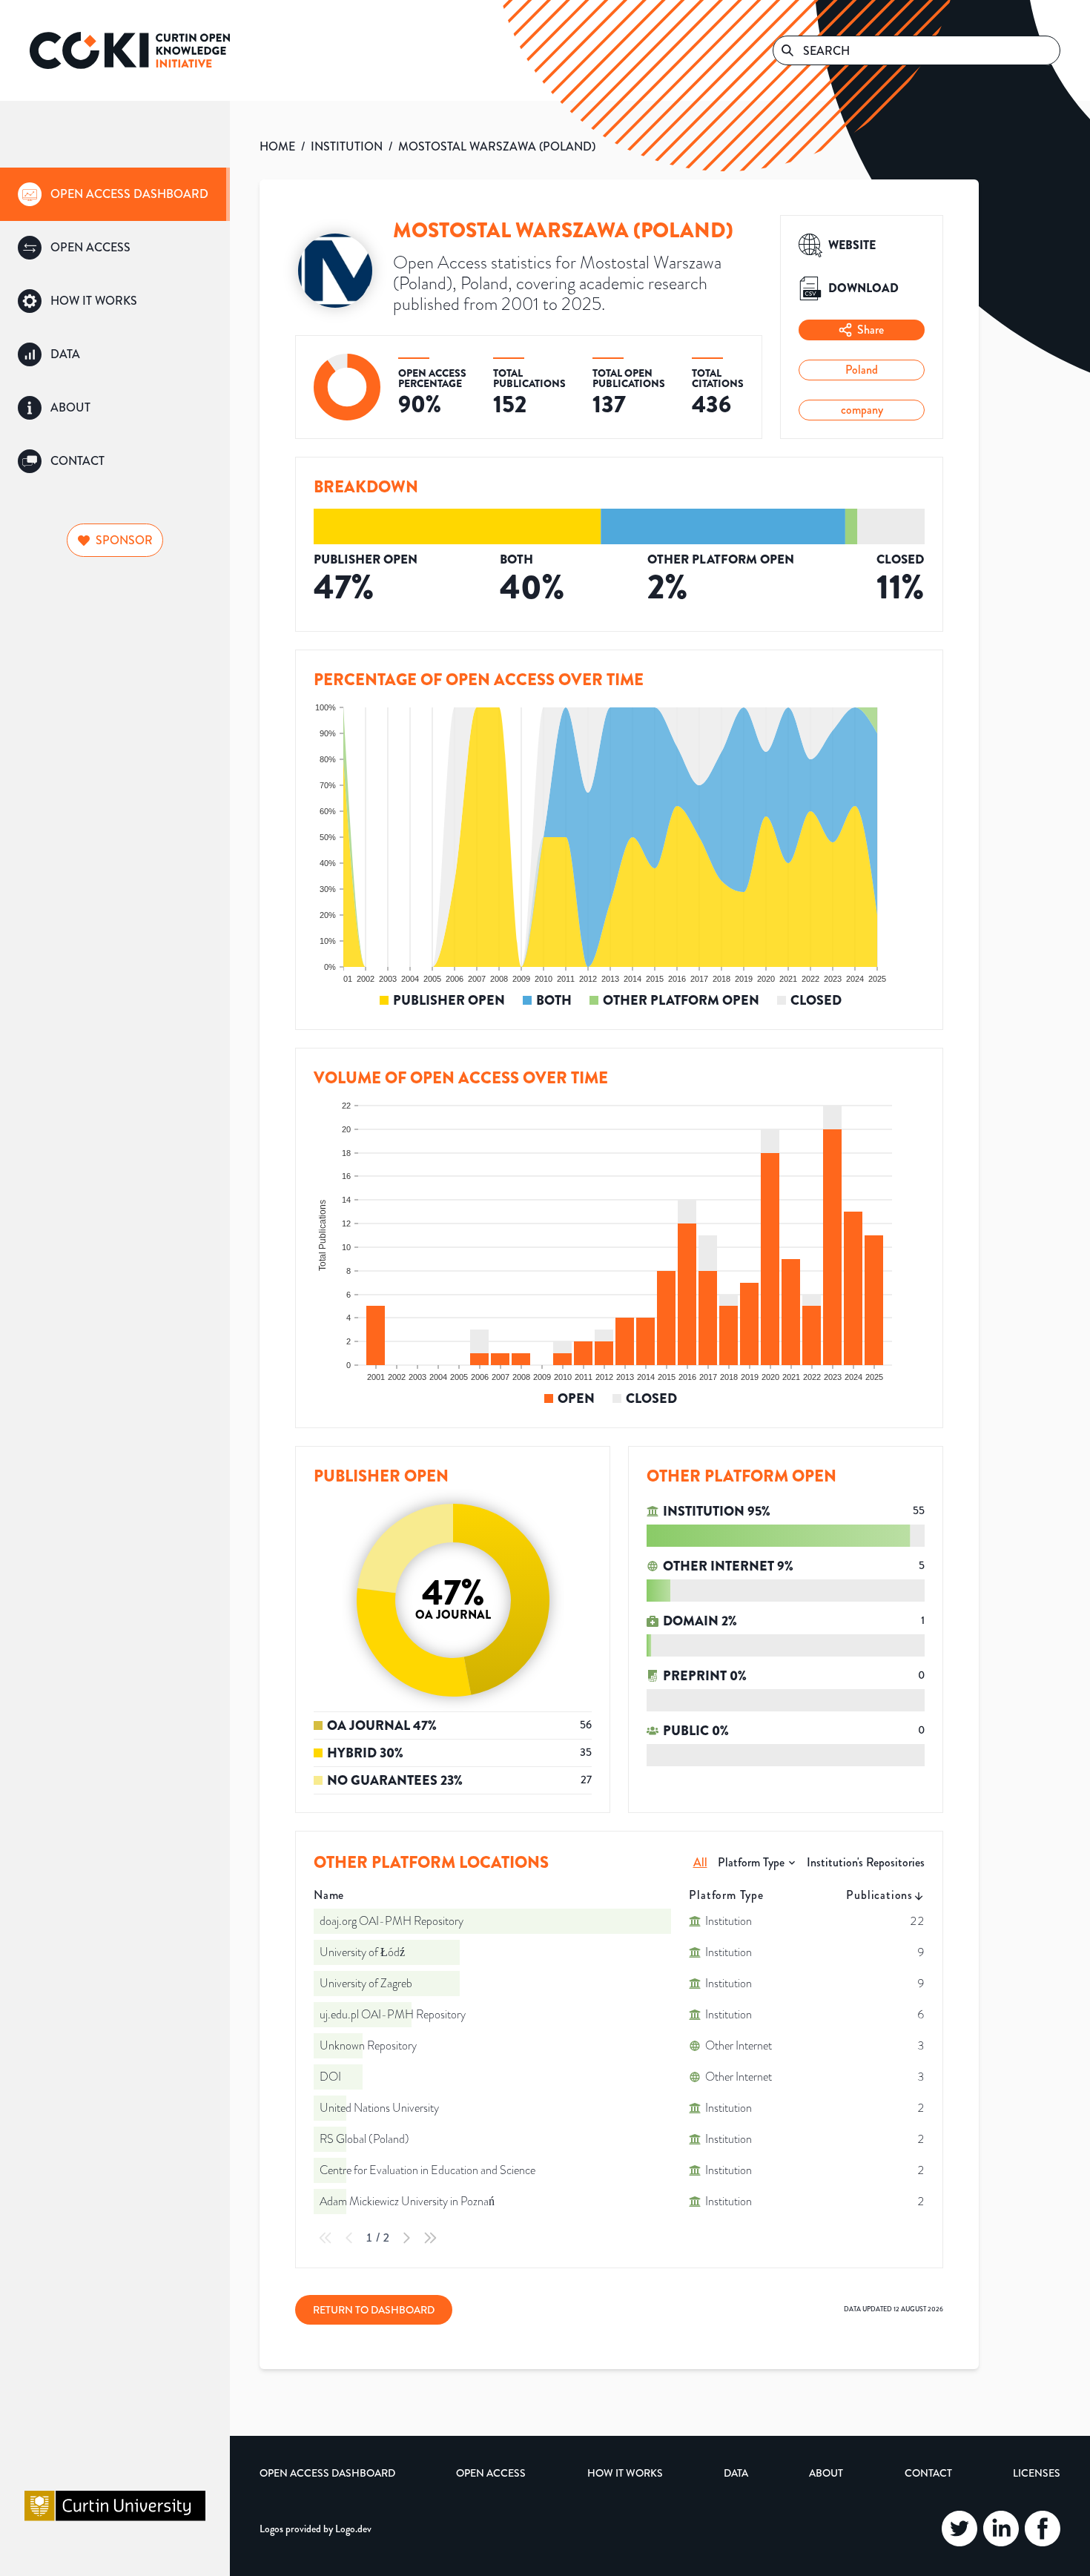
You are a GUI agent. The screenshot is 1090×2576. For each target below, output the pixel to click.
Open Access (491, 2473)
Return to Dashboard (374, 2310)
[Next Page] (406, 2238)
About (826, 2473)
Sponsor (124, 540)
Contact (928, 2473)
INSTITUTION (347, 146)
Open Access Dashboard (327, 2473)
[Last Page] (430, 2238)
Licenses (1037, 2473)
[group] (115, 194)
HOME (277, 146)
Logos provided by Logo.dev (316, 2529)
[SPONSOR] (115, 521)
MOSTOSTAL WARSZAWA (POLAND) (497, 146)
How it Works (625, 2473)
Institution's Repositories (866, 1862)
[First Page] (326, 2238)
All (700, 1862)
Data (736, 2473)
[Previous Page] (349, 2238)
